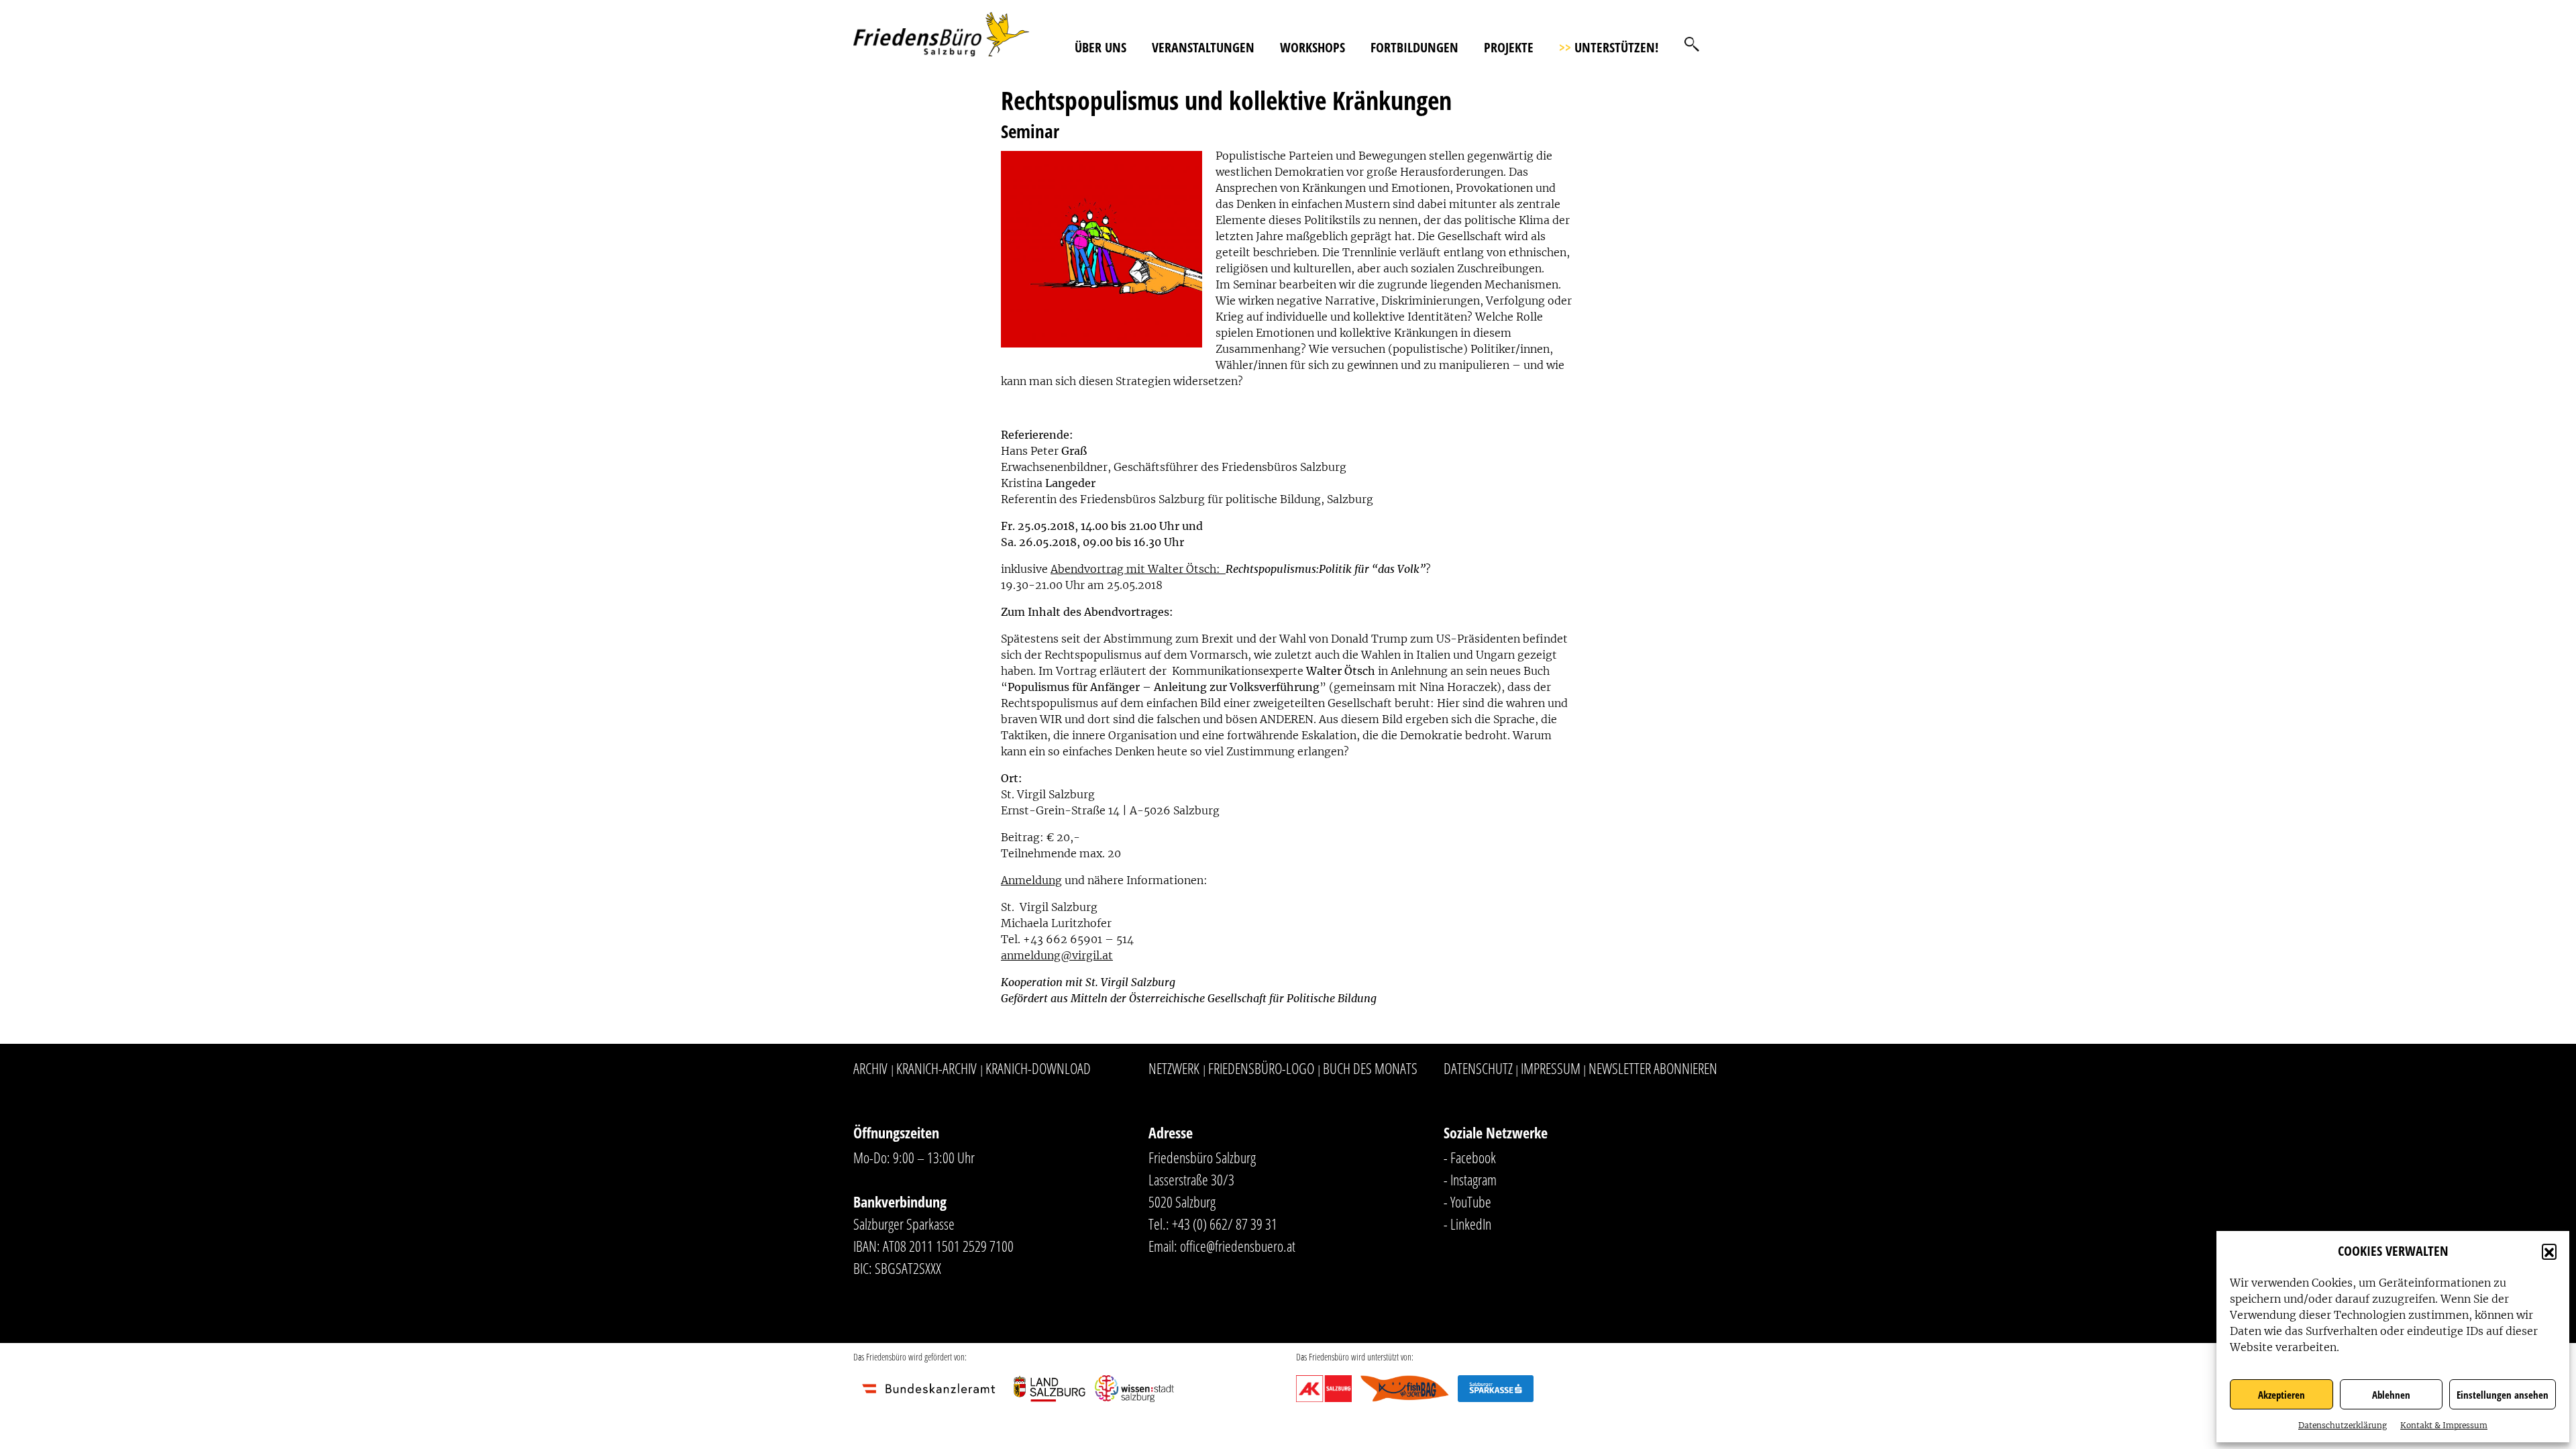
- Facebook (1470, 1157)
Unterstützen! (1609, 47)
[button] (2549, 1251)
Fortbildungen (1414, 47)
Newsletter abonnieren (1653, 1068)
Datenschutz (1478, 1068)
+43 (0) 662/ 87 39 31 (1225, 1224)
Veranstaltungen (1203, 47)
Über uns (1101, 47)
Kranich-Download (1038, 1068)
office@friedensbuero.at (1238, 1246)
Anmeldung (1031, 880)
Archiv (870, 1068)
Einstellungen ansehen (2503, 1395)
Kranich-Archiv (936, 1068)
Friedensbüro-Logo (1261, 1068)
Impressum (1551, 1068)
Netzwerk (1174, 1068)
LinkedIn (1471, 1224)
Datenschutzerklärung (2343, 1425)
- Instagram (1470, 1179)
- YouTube (1467, 1201)
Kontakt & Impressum (2444, 1425)
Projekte (1509, 47)
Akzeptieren (2282, 1395)
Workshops (1312, 47)
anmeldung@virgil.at (1057, 955)
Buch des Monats (1370, 1068)
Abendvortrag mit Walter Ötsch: (1138, 569)
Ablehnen (2391, 1395)
